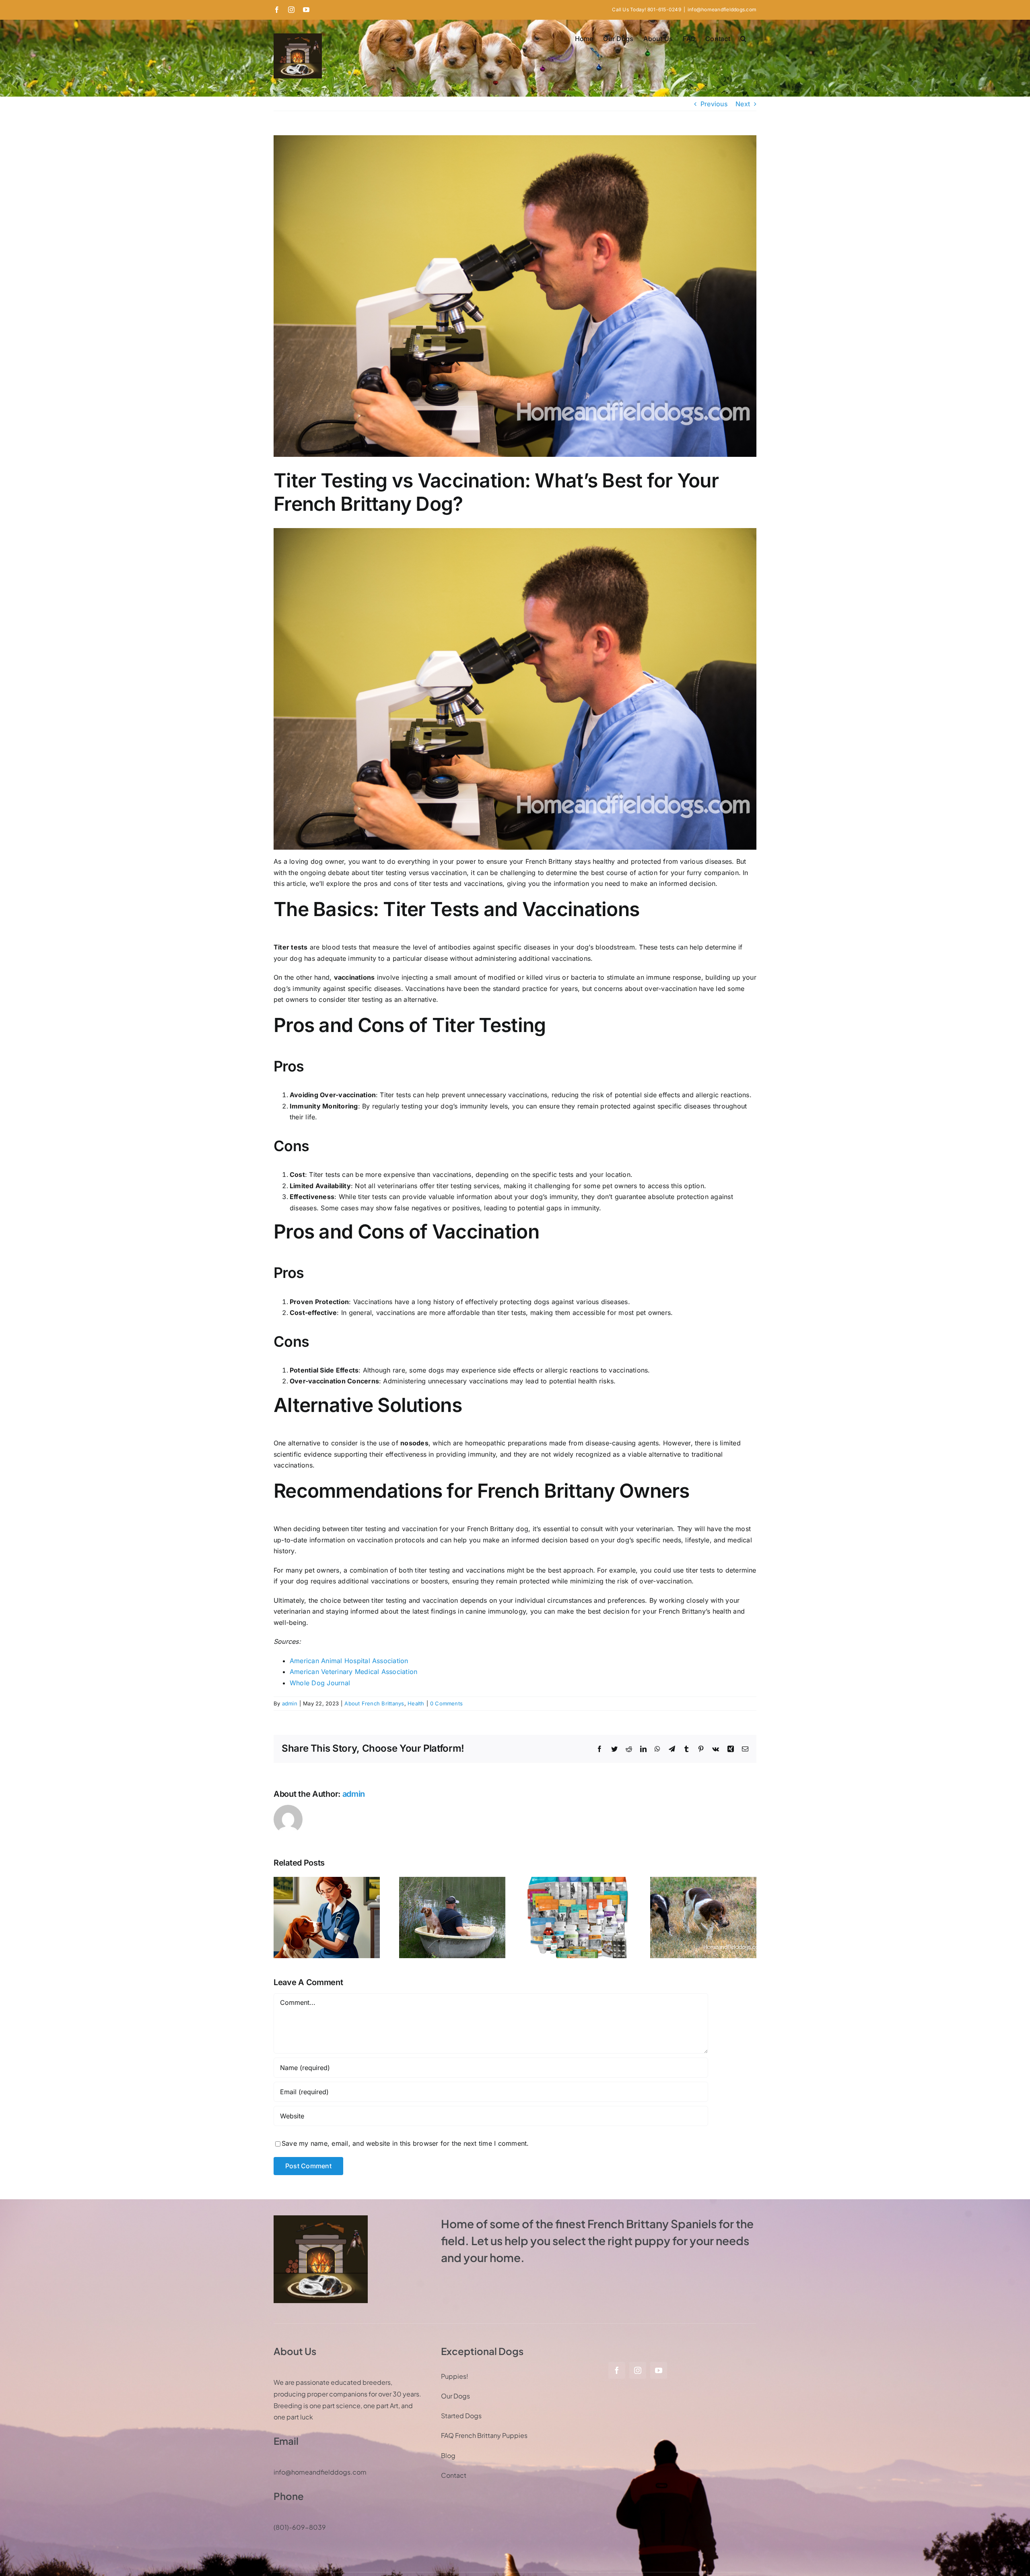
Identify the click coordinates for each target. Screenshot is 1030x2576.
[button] (743, 39)
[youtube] (659, 2370)
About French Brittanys (374, 1703)
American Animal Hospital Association (349, 1661)
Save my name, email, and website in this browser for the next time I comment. (405, 2143)
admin (290, 1703)
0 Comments (446, 1703)
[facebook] (617, 2370)
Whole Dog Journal (320, 1683)
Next (743, 104)
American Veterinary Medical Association (353, 1672)
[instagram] (638, 2370)
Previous (714, 104)
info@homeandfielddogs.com (722, 9)
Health (416, 1703)
